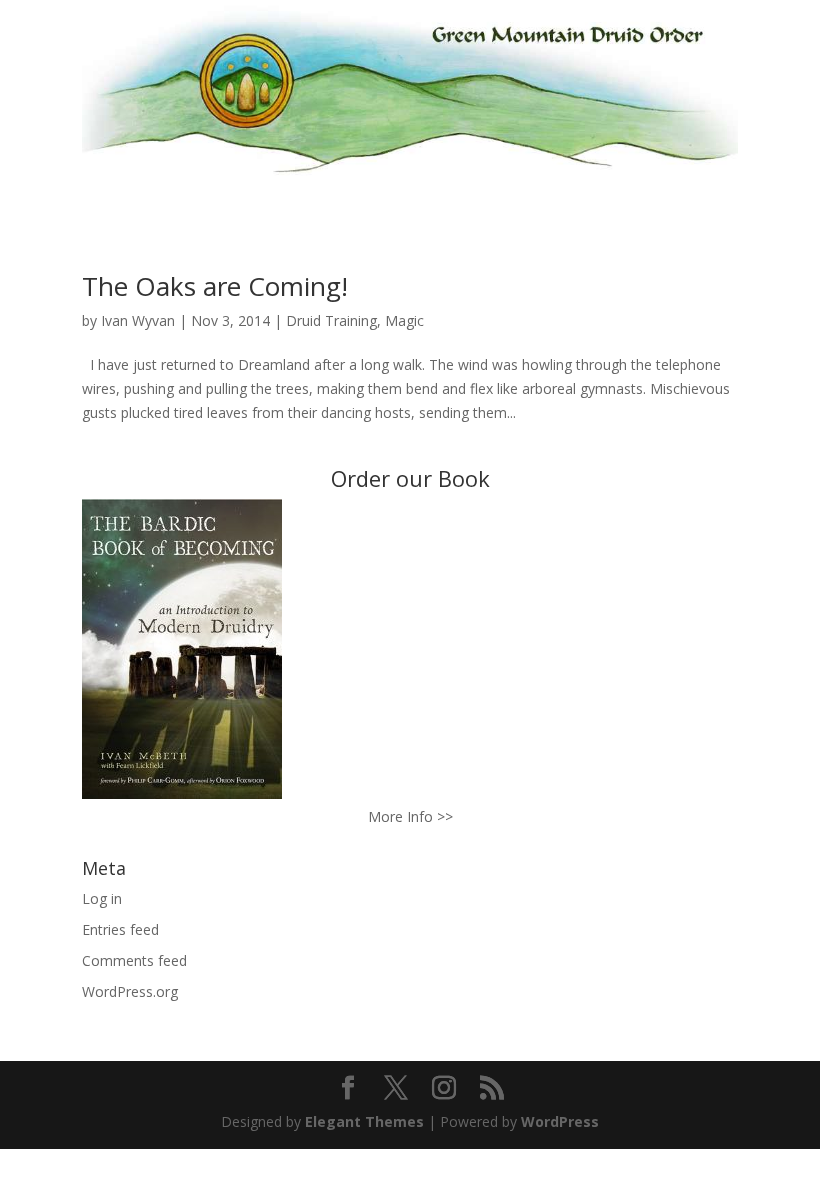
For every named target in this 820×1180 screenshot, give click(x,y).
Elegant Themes (364, 1121)
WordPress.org (130, 991)
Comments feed (134, 960)
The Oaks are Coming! (215, 286)
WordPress (560, 1121)
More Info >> (410, 816)
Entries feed (120, 929)
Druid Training (331, 320)
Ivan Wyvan (138, 320)
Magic (404, 320)
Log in (102, 898)
